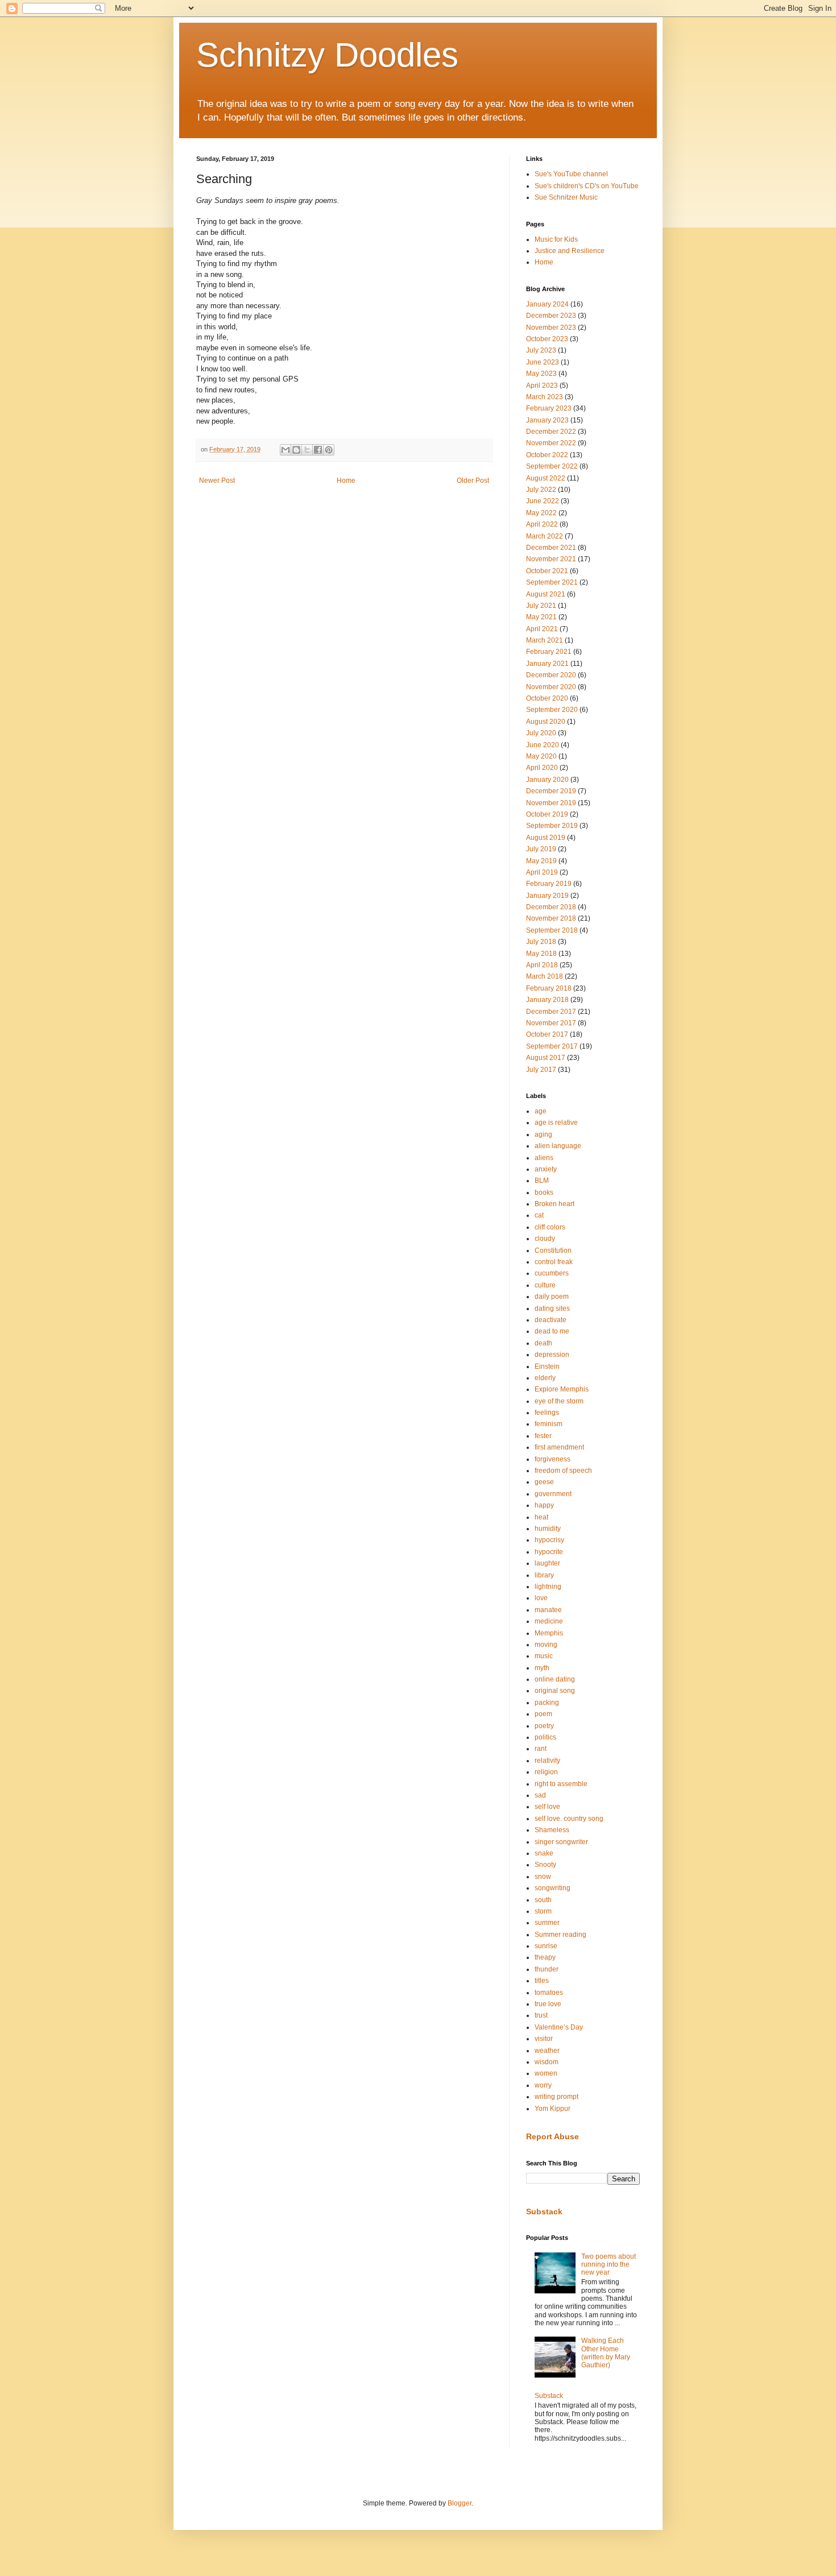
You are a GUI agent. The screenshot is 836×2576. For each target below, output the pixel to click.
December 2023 (551, 316)
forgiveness (552, 1459)
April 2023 (542, 386)
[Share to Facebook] (318, 450)
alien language (558, 1146)
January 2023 (547, 420)
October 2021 (547, 571)
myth (542, 1668)
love (541, 1598)
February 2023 (549, 408)
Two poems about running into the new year (609, 2265)
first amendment (559, 1447)
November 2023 (551, 328)
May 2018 (541, 954)
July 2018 (541, 942)
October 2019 (547, 814)
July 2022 (541, 490)
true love (548, 2004)
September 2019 (552, 826)
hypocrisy (549, 1540)
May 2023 (541, 374)
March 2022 (545, 536)
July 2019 (541, 849)
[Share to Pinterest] (329, 450)
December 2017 (551, 1012)
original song (555, 1691)
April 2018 (542, 965)
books (544, 1192)
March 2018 (545, 976)
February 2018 (549, 988)
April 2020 (542, 768)
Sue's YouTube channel (571, 174)
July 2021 (541, 606)
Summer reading (560, 1935)
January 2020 (547, 780)
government (553, 1494)
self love (547, 1807)
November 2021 (551, 559)
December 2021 (551, 548)
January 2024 (547, 304)
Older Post (473, 481)
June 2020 (543, 745)
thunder (547, 1969)
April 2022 (542, 524)
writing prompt (556, 2097)
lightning (548, 1587)
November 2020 (551, 687)
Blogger (460, 2503)
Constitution (553, 1250)
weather (547, 2051)
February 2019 (549, 884)
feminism (549, 1424)
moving (546, 1645)
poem (543, 1714)
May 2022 (541, 513)
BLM (542, 1181)
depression (552, 1355)
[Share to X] (307, 450)
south (543, 1900)
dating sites (552, 1308)
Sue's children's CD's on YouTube (587, 186)
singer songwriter (561, 1842)
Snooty (545, 1865)
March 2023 (545, 397)
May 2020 (541, 756)
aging (543, 1134)
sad (540, 1795)
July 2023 (541, 350)
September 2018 (552, 930)
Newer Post (217, 481)
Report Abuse (552, 2136)
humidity (548, 1529)
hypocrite (549, 1552)
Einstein (547, 1366)
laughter (547, 1563)
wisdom (547, 2062)
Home (346, 481)
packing (547, 1703)
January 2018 (547, 1000)
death (543, 1343)
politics (545, 1737)
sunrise (546, 1946)
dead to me (552, 1331)
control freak (554, 1262)
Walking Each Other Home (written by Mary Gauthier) (606, 2353)
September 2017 (552, 1046)
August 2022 (546, 478)
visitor (544, 2039)
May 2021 (541, 617)
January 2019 (547, 896)
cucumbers (552, 1273)
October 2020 (547, 698)
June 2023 (543, 362)
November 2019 (551, 803)
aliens (544, 1158)
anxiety (546, 1169)
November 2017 (551, 1023)
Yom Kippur (552, 2109)
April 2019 (542, 872)
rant (541, 1749)
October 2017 (547, 1034)
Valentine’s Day (559, 2027)
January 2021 (547, 664)
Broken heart (554, 1204)
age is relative (556, 1123)
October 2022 (547, 455)
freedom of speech (563, 1471)
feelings (547, 1413)
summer (547, 1923)
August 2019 (546, 838)
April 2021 (542, 629)
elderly (545, 1378)
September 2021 (552, 582)
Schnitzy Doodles (327, 55)
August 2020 (546, 722)
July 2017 (541, 1070)
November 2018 (551, 918)
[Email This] (285, 450)
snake (544, 1853)
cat (539, 1215)
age (541, 1111)
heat (541, 1517)
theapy (545, 1957)
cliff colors (550, 1227)
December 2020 (551, 675)
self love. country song (569, 1819)
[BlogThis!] (296, 450)
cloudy (545, 1239)
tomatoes (549, 1993)
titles (542, 1981)
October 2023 (547, 339)
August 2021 (546, 594)
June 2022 (543, 501)
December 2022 (551, 432)
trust (541, 2015)
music (544, 1656)
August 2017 (546, 1058)
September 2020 (552, 710)
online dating (555, 1679)
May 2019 (541, 861)
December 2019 (551, 791)
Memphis (549, 1633)
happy (544, 1505)
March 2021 (545, 640)
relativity (547, 1761)
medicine (549, 1621)
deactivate (551, 1320)
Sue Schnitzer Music (566, 197)
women (546, 2073)
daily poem (552, 1297)
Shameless (552, 1830)
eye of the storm (559, 1401)
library (544, 1575)
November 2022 (551, 443)
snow (543, 1877)
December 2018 (551, 907)
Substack (544, 2211)
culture (545, 1285)
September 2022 (552, 466)
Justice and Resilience (570, 251)
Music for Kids (556, 239)
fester (543, 1436)
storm (543, 1911)
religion (546, 1772)
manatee (548, 1610)
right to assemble (561, 1784)
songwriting (552, 1888)
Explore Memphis (562, 1389)
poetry (544, 1726)
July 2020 (541, 733)
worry (543, 2085)
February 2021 (549, 652)
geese (544, 1482)
